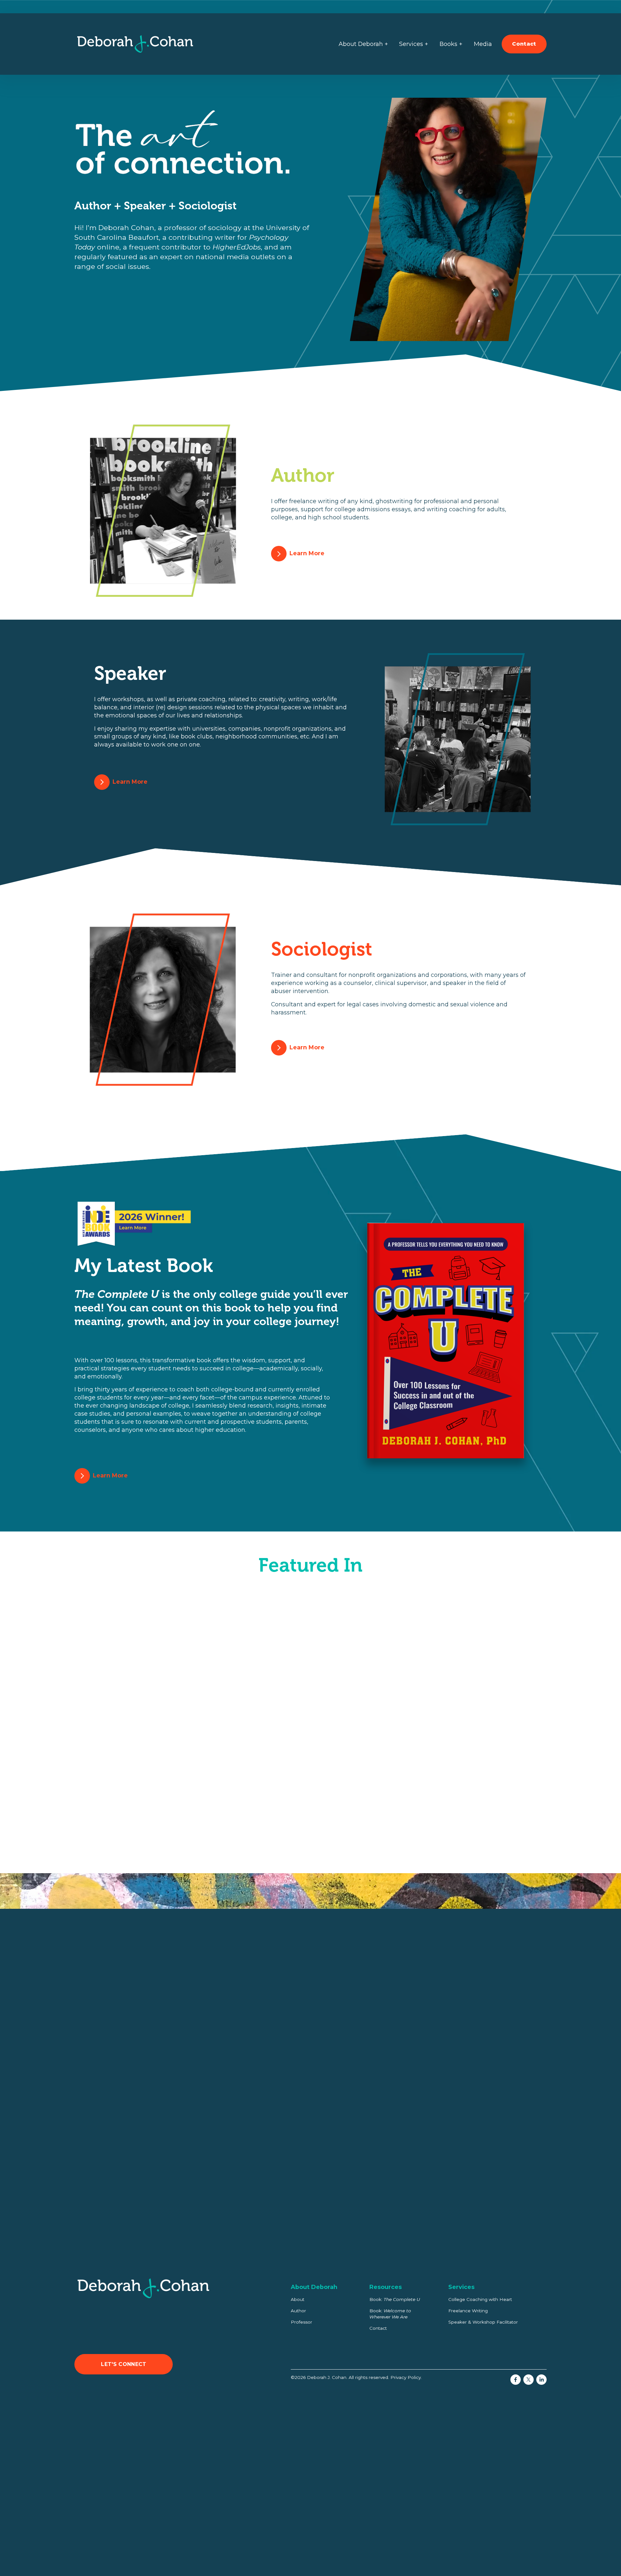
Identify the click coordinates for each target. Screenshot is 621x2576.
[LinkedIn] (541, 2380)
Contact (524, 44)
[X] (528, 2380)
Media (483, 44)
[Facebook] (516, 2380)
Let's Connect (124, 2364)
